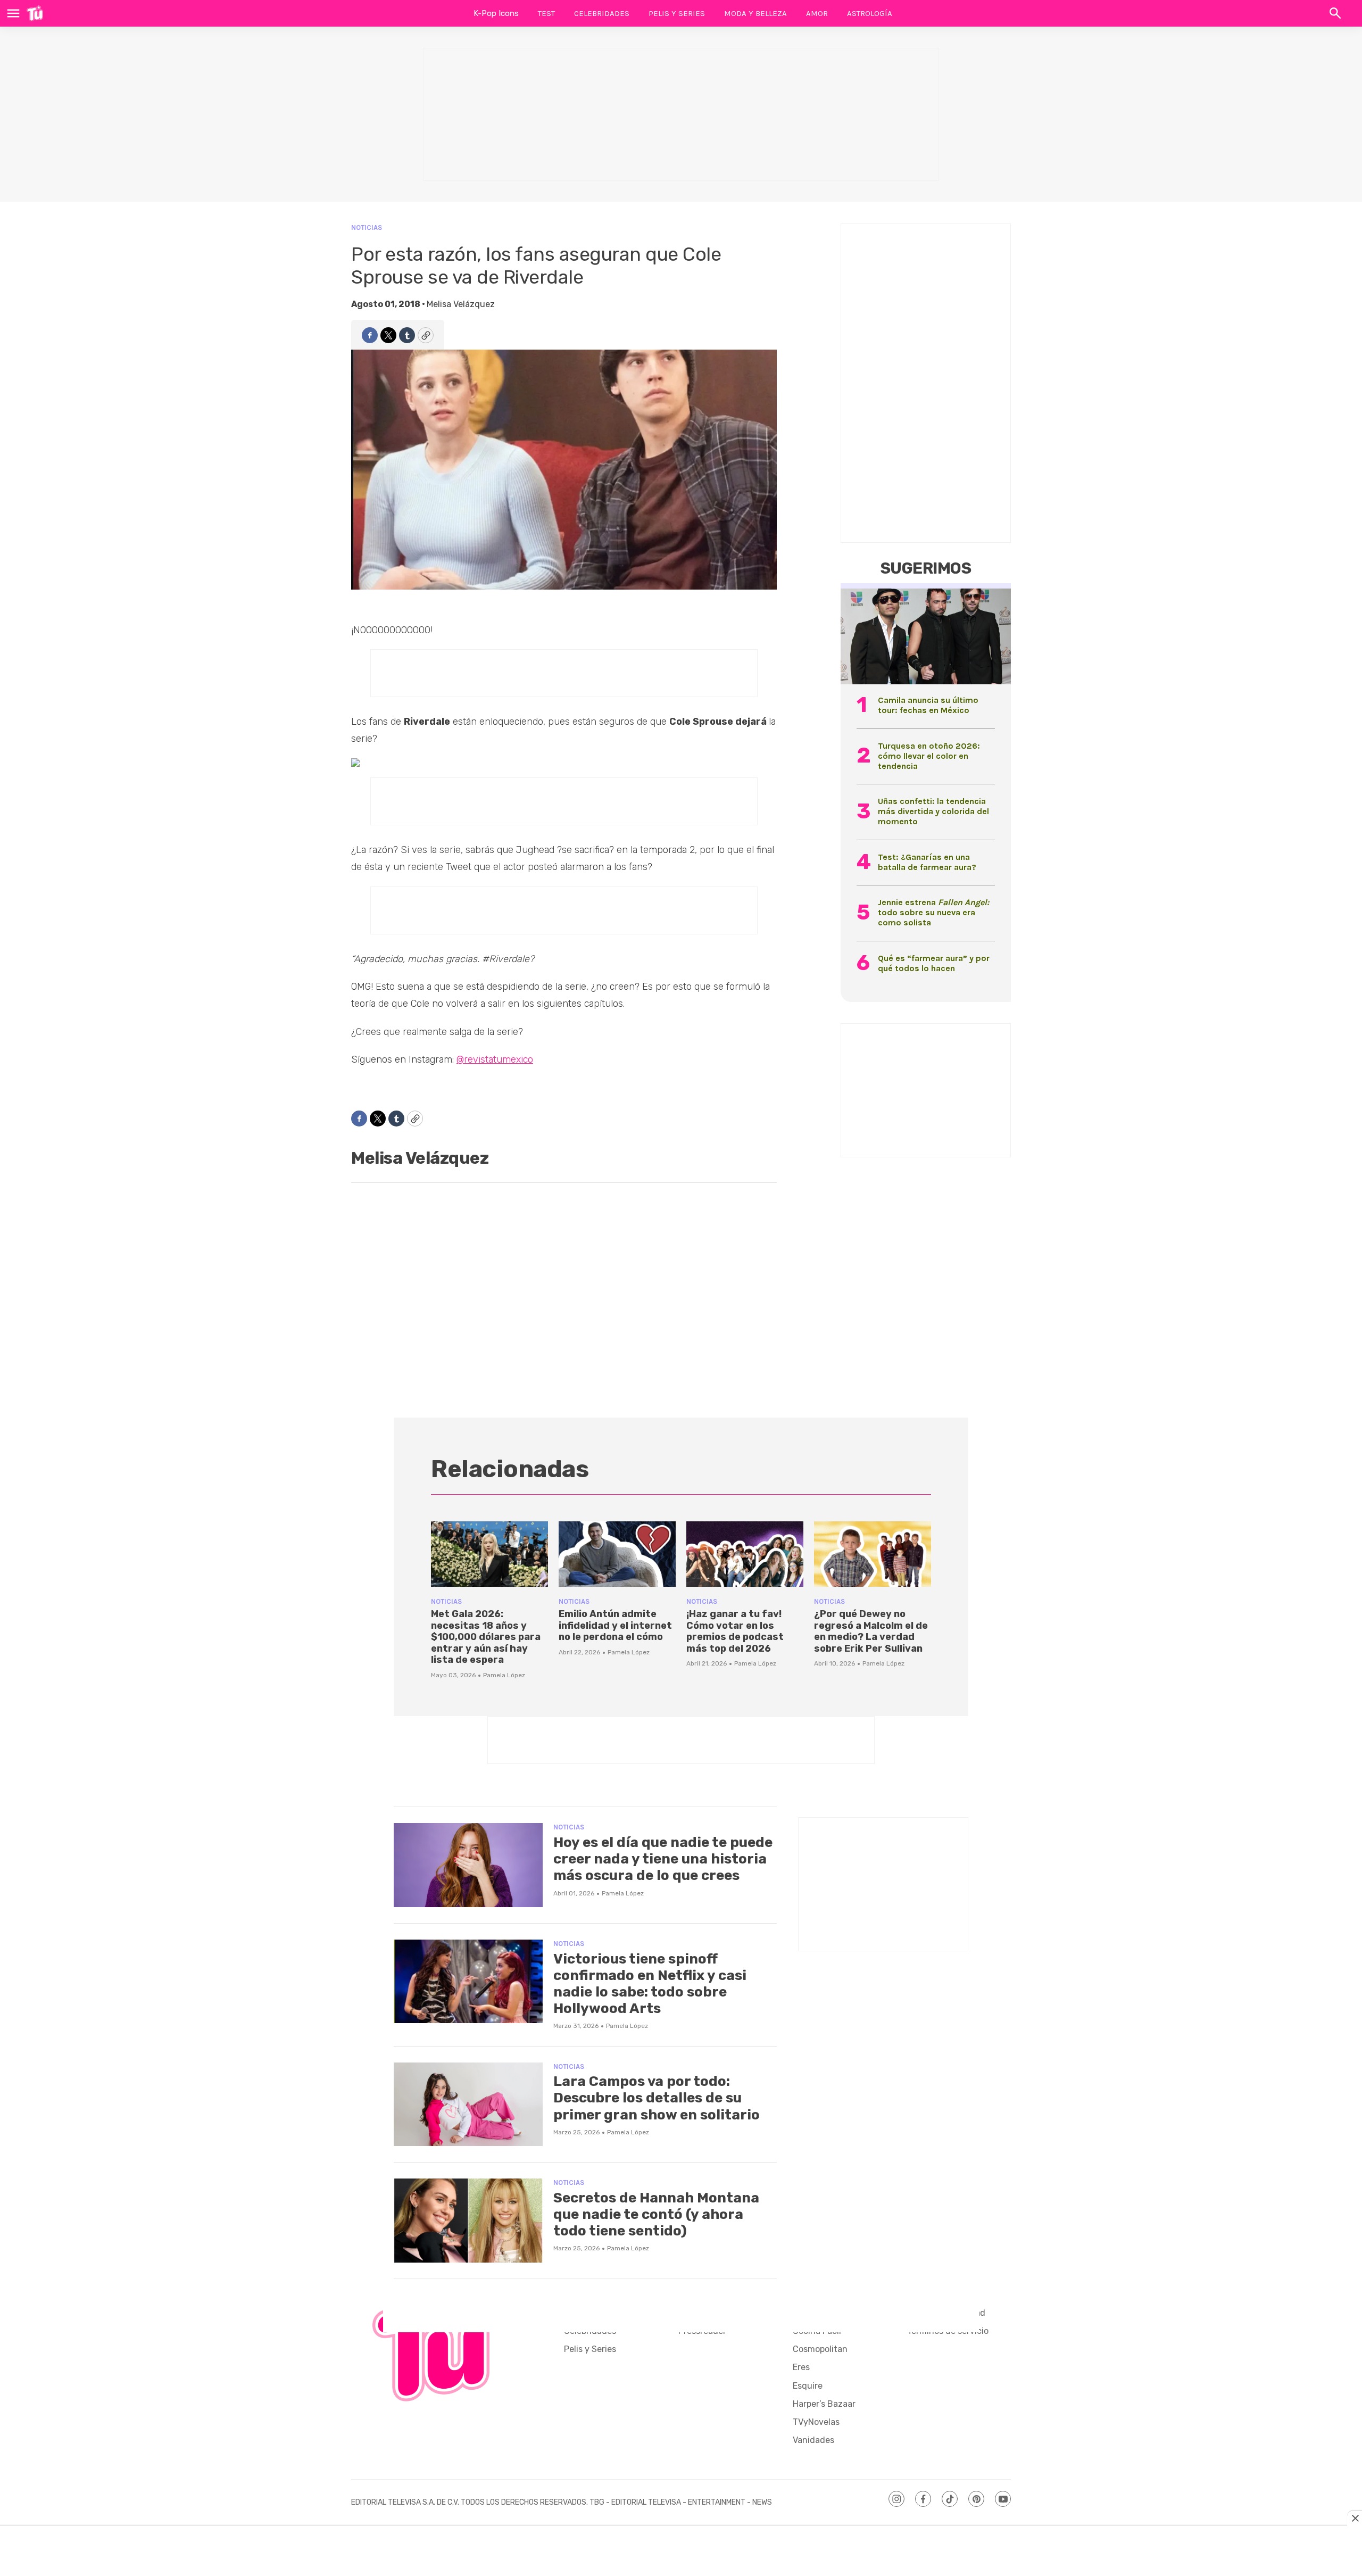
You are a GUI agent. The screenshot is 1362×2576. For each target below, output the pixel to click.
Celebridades (602, 13)
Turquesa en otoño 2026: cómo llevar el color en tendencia (929, 756)
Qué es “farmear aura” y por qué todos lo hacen (934, 963)
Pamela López (504, 1675)
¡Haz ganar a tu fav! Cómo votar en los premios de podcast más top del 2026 (735, 1631)
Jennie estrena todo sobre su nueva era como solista (933, 912)
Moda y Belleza (755, 13)
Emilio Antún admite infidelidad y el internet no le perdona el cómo (615, 1625)
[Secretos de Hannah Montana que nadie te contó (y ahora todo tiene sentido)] (468, 2221)
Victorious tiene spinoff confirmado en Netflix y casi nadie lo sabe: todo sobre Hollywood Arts (650, 1984)
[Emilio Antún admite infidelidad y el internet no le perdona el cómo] (617, 1554)
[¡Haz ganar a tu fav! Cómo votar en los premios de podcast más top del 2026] (745, 1554)
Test (546, 13)
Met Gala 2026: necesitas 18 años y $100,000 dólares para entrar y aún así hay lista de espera (486, 1637)
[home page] (35, 13)
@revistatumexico (495, 1059)
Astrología (870, 13)
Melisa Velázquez (461, 304)
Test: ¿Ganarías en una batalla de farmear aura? (927, 862)
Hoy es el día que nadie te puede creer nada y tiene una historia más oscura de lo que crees (663, 1859)
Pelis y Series (677, 13)
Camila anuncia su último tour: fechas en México (928, 705)
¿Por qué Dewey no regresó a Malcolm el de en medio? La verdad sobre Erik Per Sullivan (871, 1631)
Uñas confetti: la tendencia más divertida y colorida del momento (933, 811)
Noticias (367, 227)
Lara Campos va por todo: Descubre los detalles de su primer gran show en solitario (657, 2098)
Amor (817, 13)
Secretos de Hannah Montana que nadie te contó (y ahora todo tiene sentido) (656, 2214)
